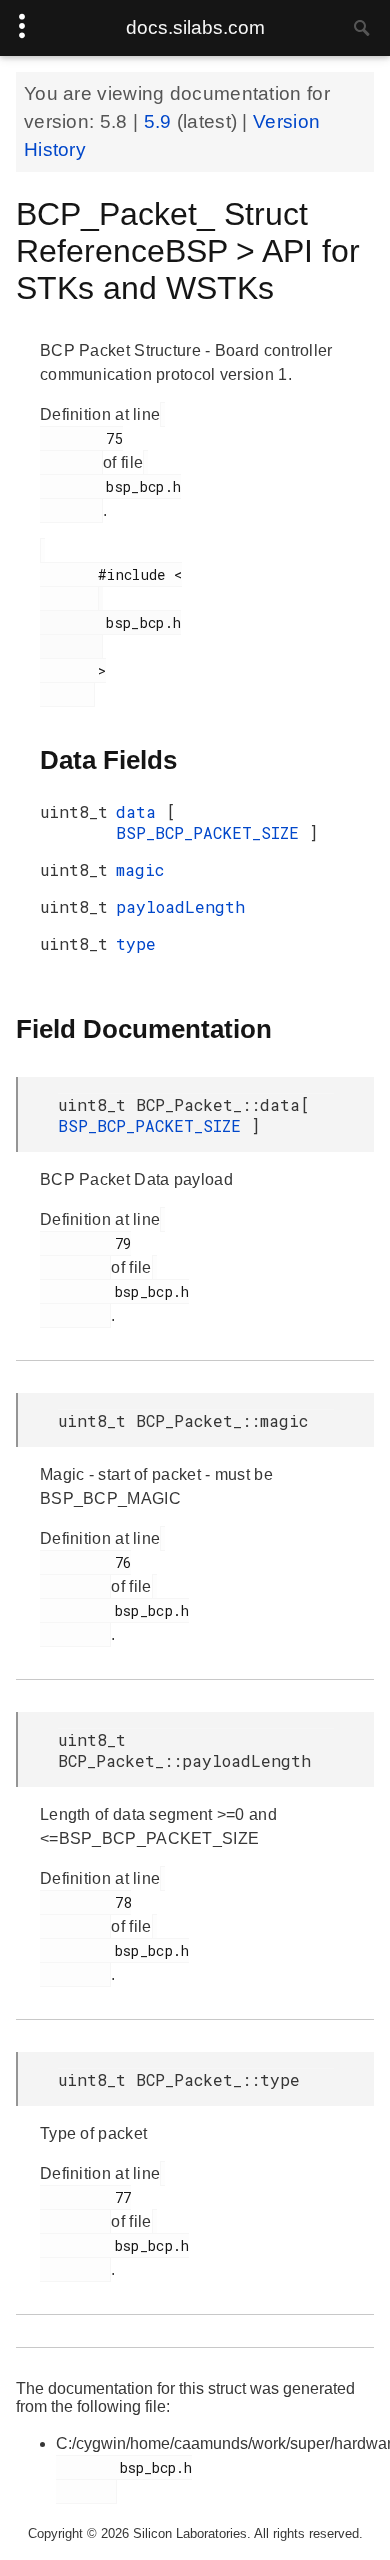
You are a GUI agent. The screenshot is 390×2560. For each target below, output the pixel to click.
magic (140, 869)
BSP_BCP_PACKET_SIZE (212, 832)
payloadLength (180, 906)
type (136, 943)
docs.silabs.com (195, 27)
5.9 (160, 121)
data (141, 811)
